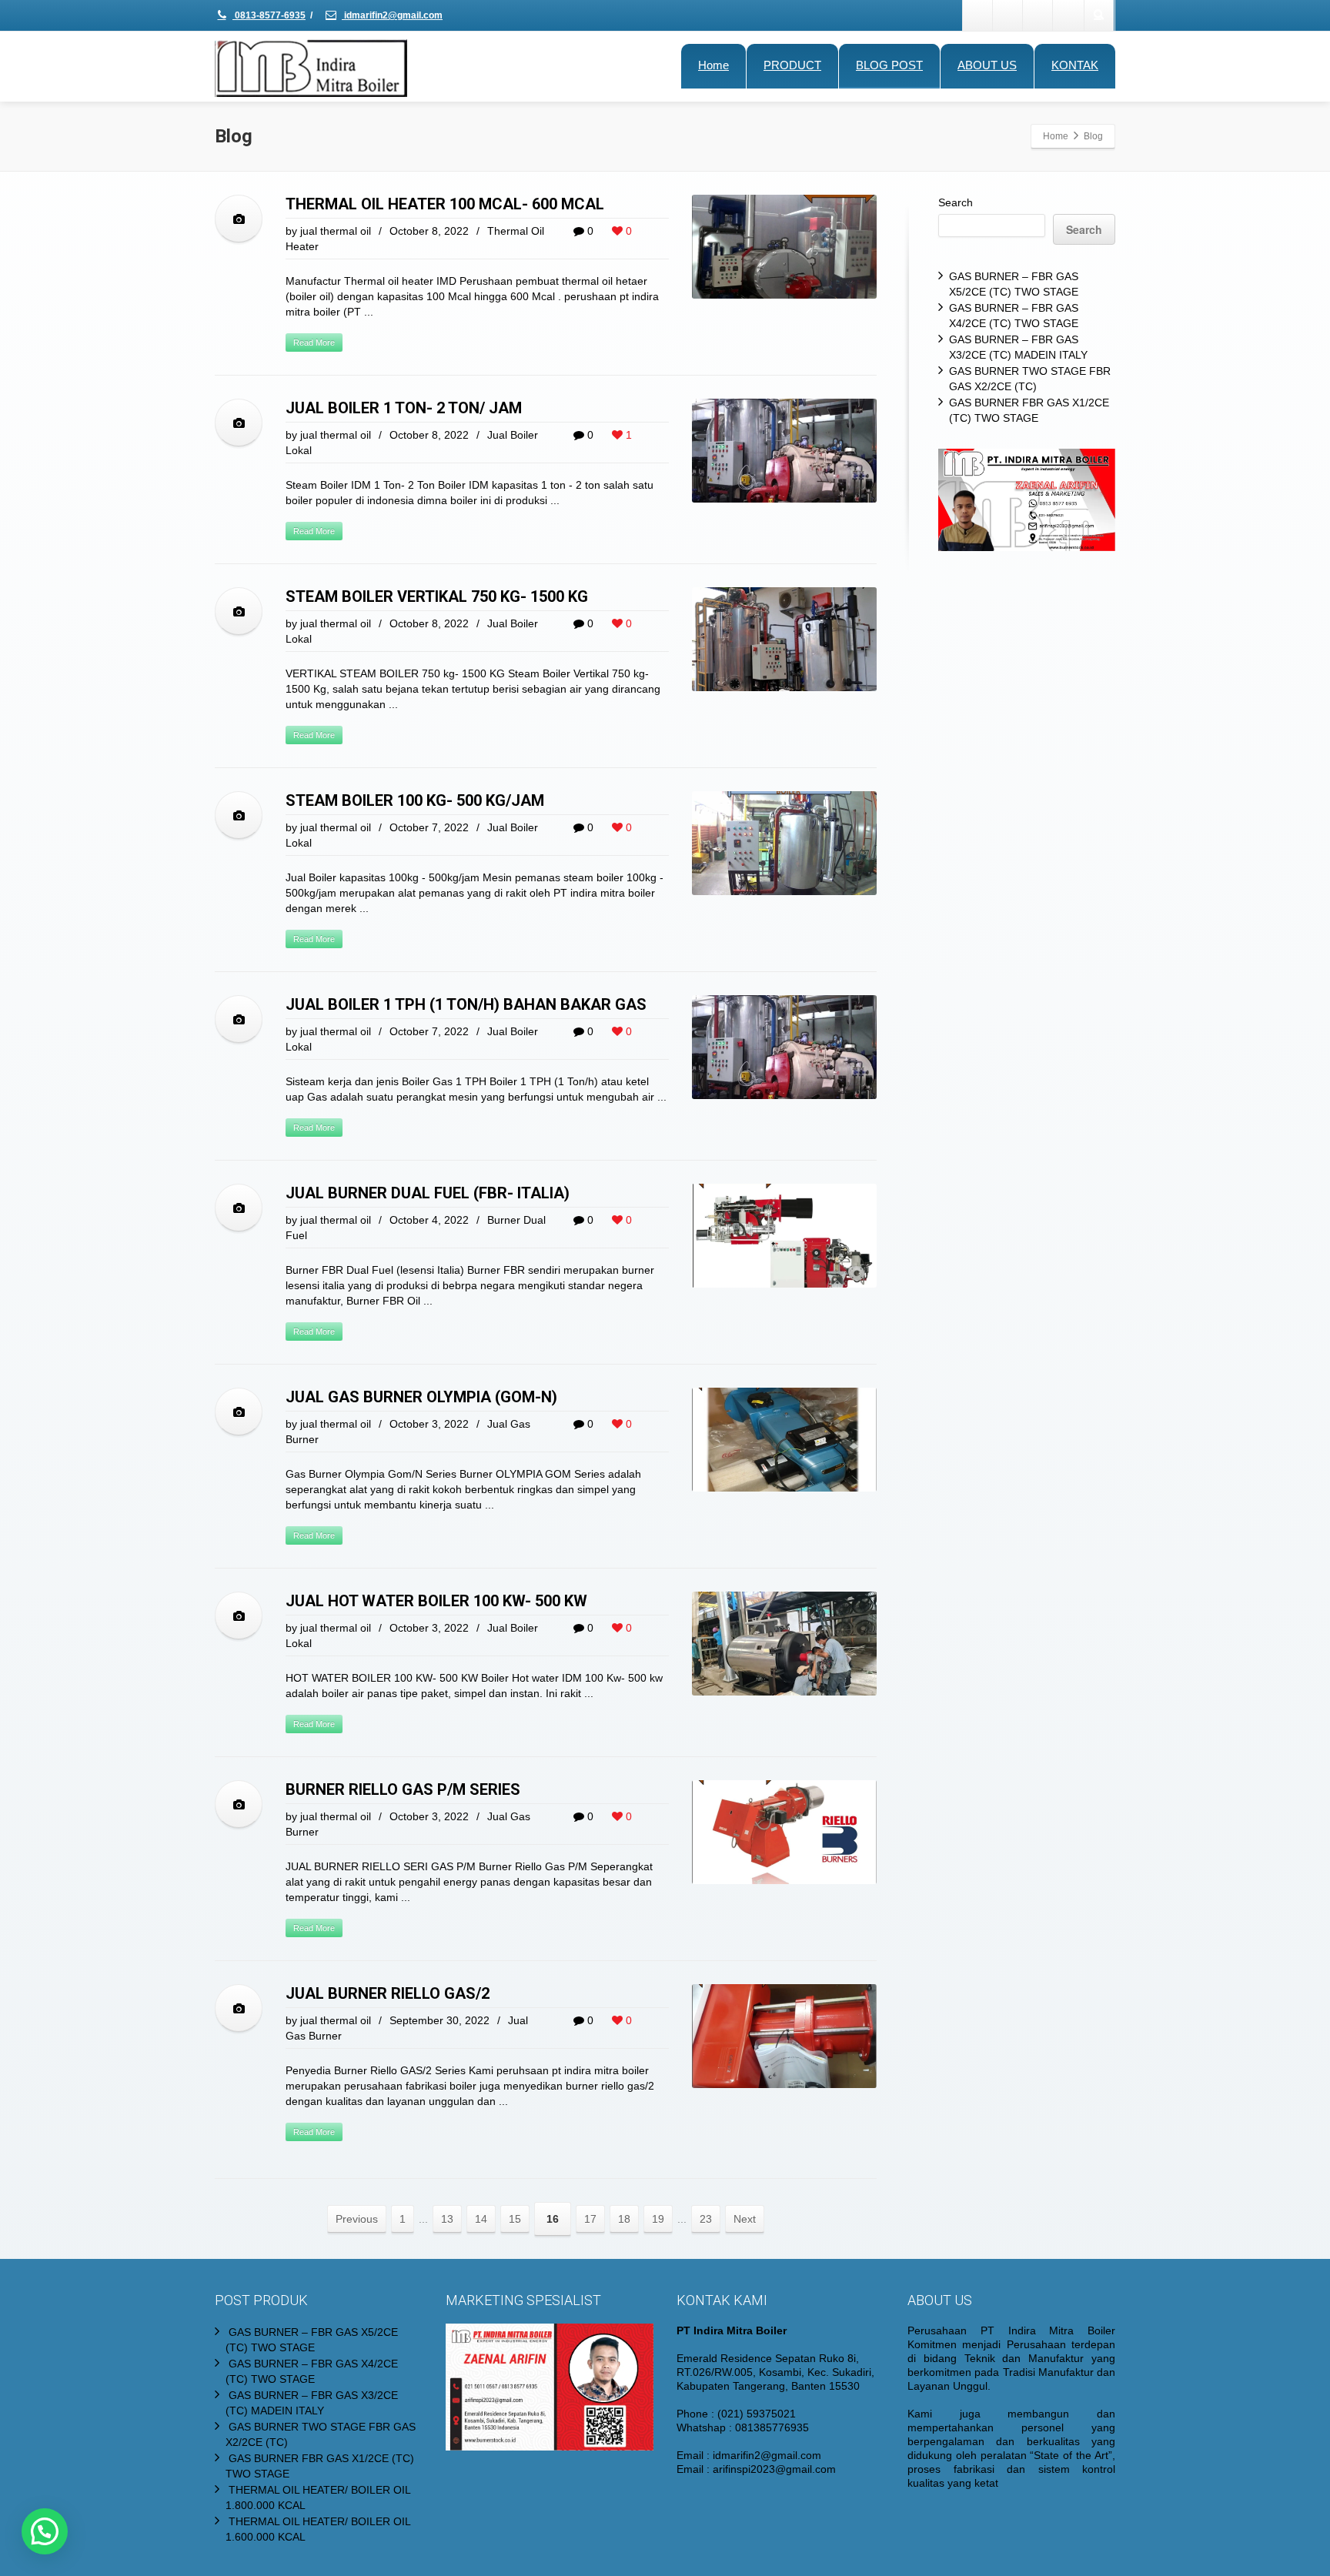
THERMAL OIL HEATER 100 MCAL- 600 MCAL (445, 204)
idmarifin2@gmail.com (392, 15)
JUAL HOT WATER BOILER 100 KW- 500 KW (436, 1601)
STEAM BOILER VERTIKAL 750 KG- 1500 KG (437, 596)
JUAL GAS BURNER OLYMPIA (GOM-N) (421, 1397)
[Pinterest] (1068, 15)
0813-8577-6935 (269, 15)
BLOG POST (889, 65)
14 (481, 2219)
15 (515, 2219)
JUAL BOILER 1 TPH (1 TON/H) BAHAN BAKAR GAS (466, 1004)
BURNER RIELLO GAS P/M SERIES (403, 1789)
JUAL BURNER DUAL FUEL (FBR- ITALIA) (428, 1193)
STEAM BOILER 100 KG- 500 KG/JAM (415, 800)
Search (956, 202)
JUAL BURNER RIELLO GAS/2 (388, 1993)
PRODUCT (792, 65)
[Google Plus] (1038, 15)
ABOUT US (987, 65)
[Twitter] (1008, 15)
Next (745, 2219)
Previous (357, 2219)
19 (658, 2219)
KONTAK (1075, 65)
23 (706, 2219)
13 (447, 2219)
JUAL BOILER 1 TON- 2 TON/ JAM (404, 408)
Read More (314, 342)
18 (624, 2219)
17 (590, 2219)
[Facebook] (978, 15)
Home (713, 65)
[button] (45, 2531)
